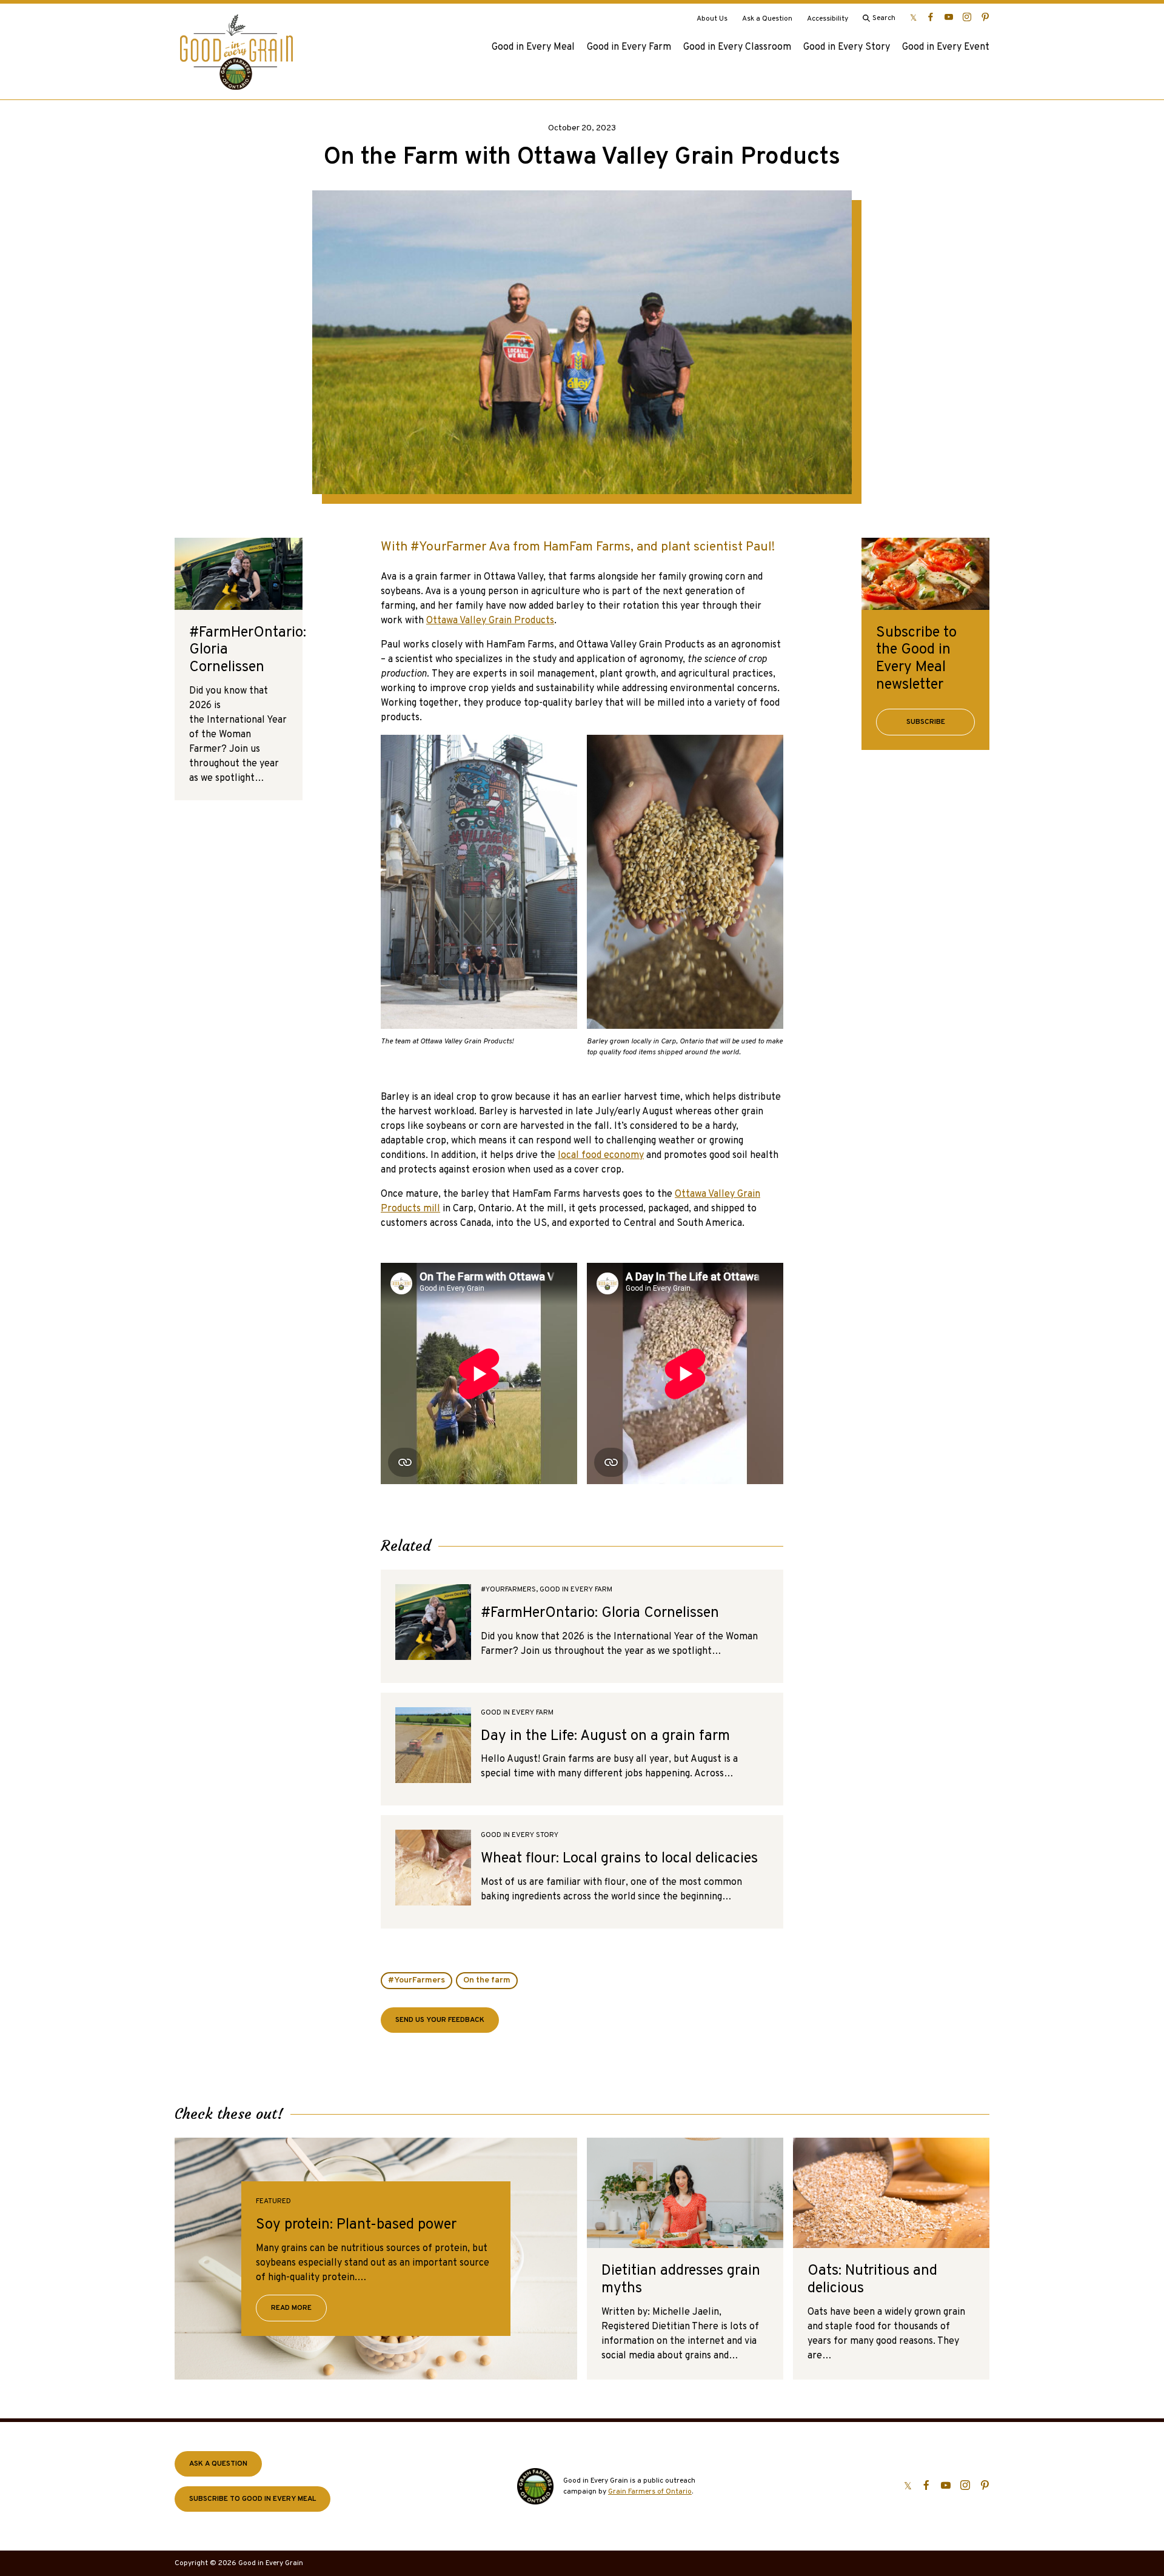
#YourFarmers (416, 1980)
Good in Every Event (946, 47)
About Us (712, 19)
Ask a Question (767, 19)
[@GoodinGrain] (913, 17)
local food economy (601, 1156)
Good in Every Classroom (737, 47)
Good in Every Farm (629, 47)
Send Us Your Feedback (440, 2020)
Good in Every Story (847, 47)
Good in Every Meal (533, 47)
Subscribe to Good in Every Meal (253, 2499)
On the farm (487, 1980)
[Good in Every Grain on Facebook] (931, 17)
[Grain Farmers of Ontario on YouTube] (949, 17)
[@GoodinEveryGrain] (967, 17)
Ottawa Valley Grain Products (490, 621)
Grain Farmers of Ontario (650, 2492)
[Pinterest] (985, 17)
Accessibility (828, 19)
